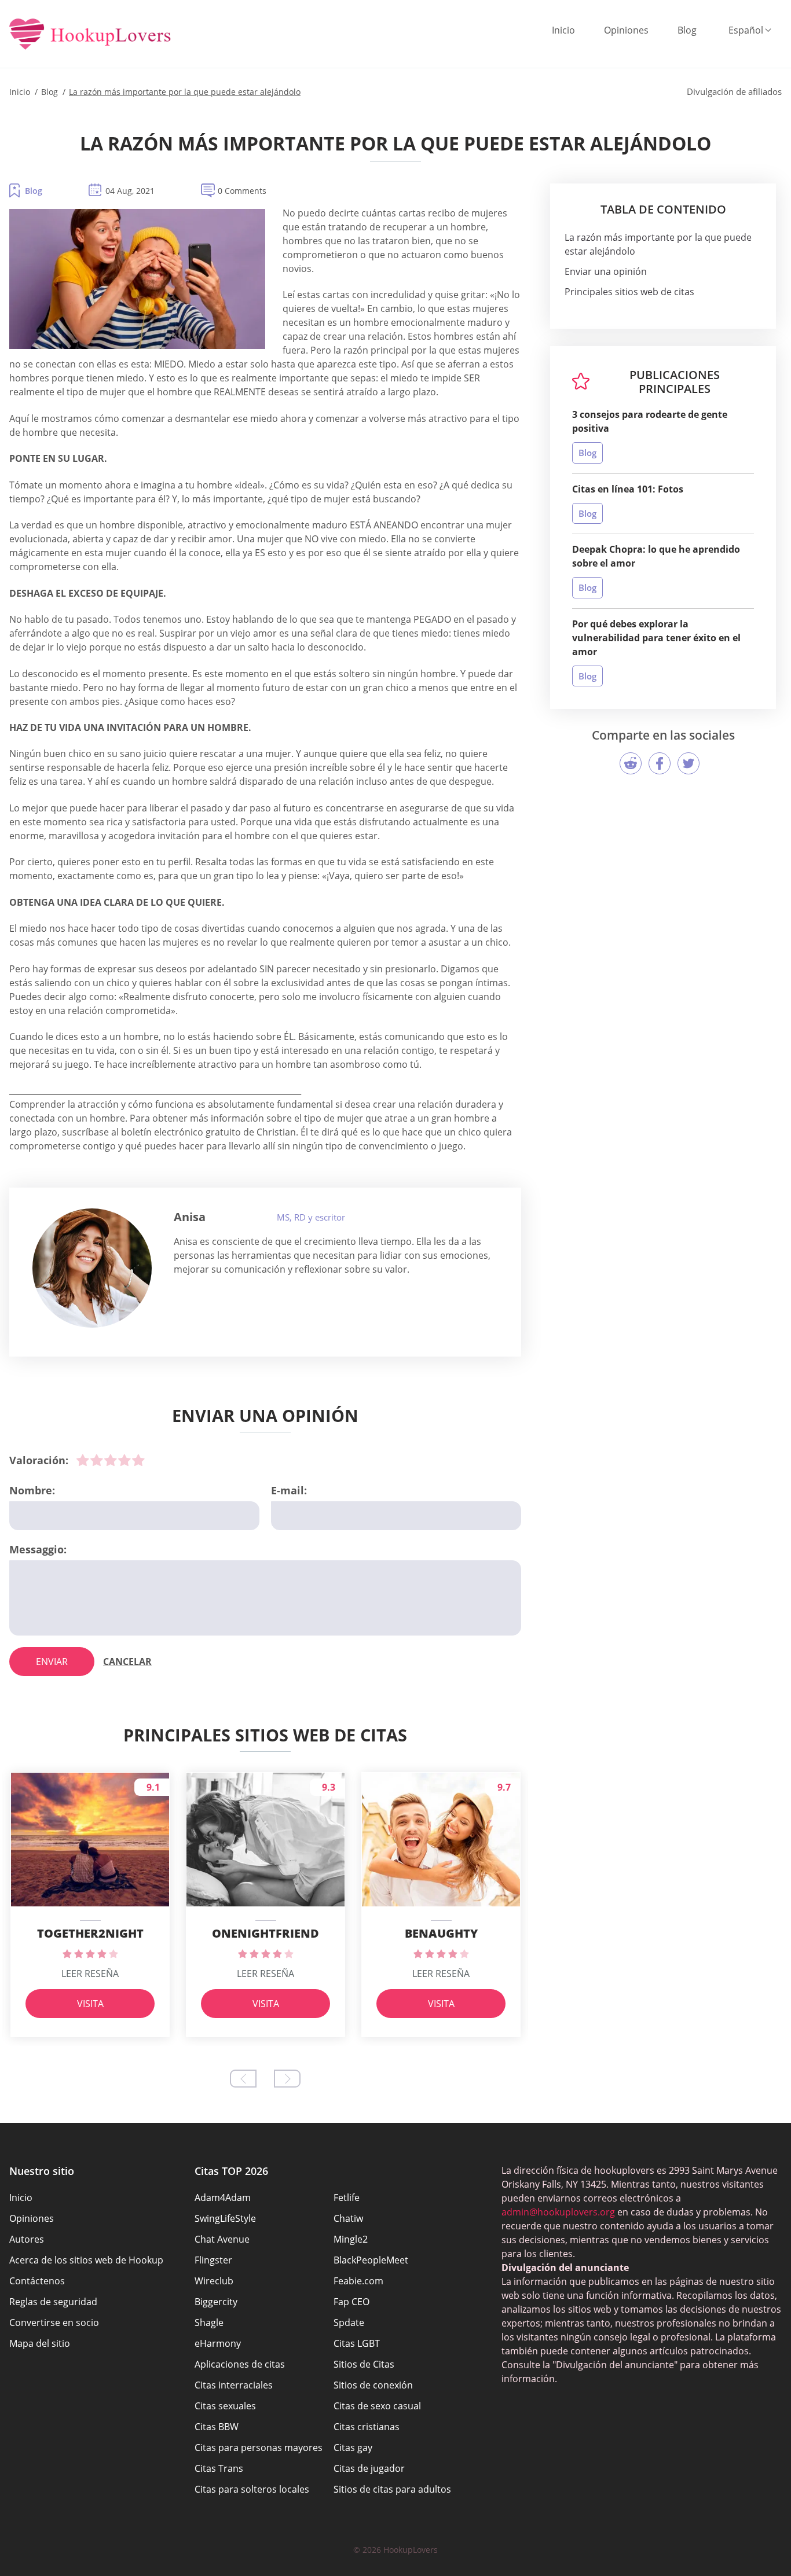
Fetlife (347, 2197)
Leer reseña (90, 1974)
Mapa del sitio (40, 2343)
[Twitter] (689, 763)
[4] (124, 1460)
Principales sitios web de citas (629, 292)
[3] (111, 1460)
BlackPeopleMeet (371, 2260)
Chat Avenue (222, 2239)
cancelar (127, 1662)
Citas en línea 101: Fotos (628, 489)
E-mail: (289, 1490)
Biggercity (216, 2302)
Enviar (52, 1662)
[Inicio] (90, 35)
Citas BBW (217, 2427)
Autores (27, 2239)
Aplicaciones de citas (240, 2364)
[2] (97, 1460)
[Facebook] (660, 763)
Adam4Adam (223, 2197)
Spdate (349, 2323)
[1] (83, 1460)
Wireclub (214, 2281)
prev (243, 2079)
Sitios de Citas (364, 2364)
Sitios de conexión (373, 2385)
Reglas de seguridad (53, 2302)
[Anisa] (92, 1268)
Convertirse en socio (54, 2323)
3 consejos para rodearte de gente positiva (650, 421)
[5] (138, 1460)
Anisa (190, 1217)
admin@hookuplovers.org (558, 2212)
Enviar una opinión (606, 271)
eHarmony (218, 2343)
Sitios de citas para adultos (392, 2489)
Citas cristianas (367, 2427)
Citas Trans (219, 2468)
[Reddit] (631, 763)
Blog (687, 30)
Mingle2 (351, 2239)
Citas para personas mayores (259, 2448)
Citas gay (353, 2448)
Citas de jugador (369, 2468)
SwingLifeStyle (225, 2218)
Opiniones (626, 30)
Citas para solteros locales (252, 2489)
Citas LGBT (357, 2343)
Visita (90, 2004)
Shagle (209, 2323)
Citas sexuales (225, 2406)
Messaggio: (38, 1549)
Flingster (213, 2260)
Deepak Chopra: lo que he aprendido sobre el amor (656, 556)
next (287, 2079)
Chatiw (348, 2218)
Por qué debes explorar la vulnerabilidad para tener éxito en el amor (656, 638)
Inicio (563, 30)
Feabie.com (358, 2281)
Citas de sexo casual (377, 2406)
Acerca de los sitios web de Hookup (86, 2260)
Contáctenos (37, 2281)
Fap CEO (351, 2302)
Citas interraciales (234, 2385)
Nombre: (32, 1490)
